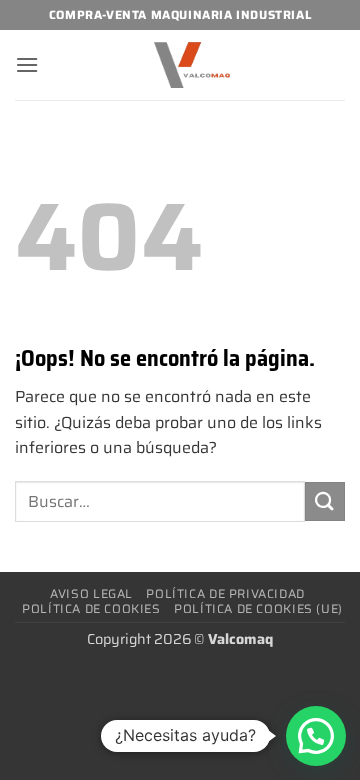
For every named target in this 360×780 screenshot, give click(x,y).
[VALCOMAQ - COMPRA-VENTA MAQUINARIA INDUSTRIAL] (192, 65)
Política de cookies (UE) (258, 608)
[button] (27, 64)
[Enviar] (325, 501)
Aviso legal (91, 593)
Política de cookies (91, 608)
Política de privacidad (225, 593)
